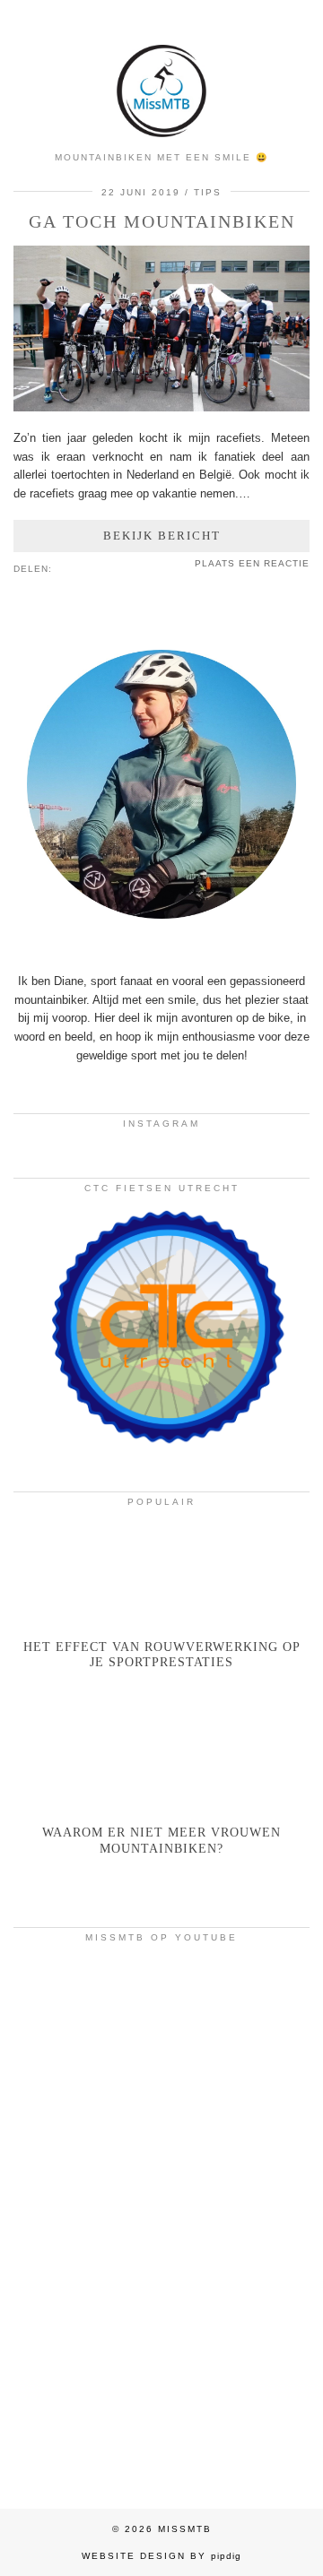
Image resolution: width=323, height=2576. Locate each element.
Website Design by (161, 2556)
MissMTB (185, 2529)
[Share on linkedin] (96, 567)
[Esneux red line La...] (161, 2039)
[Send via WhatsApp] (87, 567)
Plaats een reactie (252, 563)
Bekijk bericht (162, 536)
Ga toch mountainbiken (162, 221)
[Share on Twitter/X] (78, 567)
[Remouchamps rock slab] (161, 2219)
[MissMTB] (161, 71)
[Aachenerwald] (161, 2399)
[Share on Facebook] (69, 567)
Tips (208, 192)
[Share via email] (60, 567)
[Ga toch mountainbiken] (161, 407)
